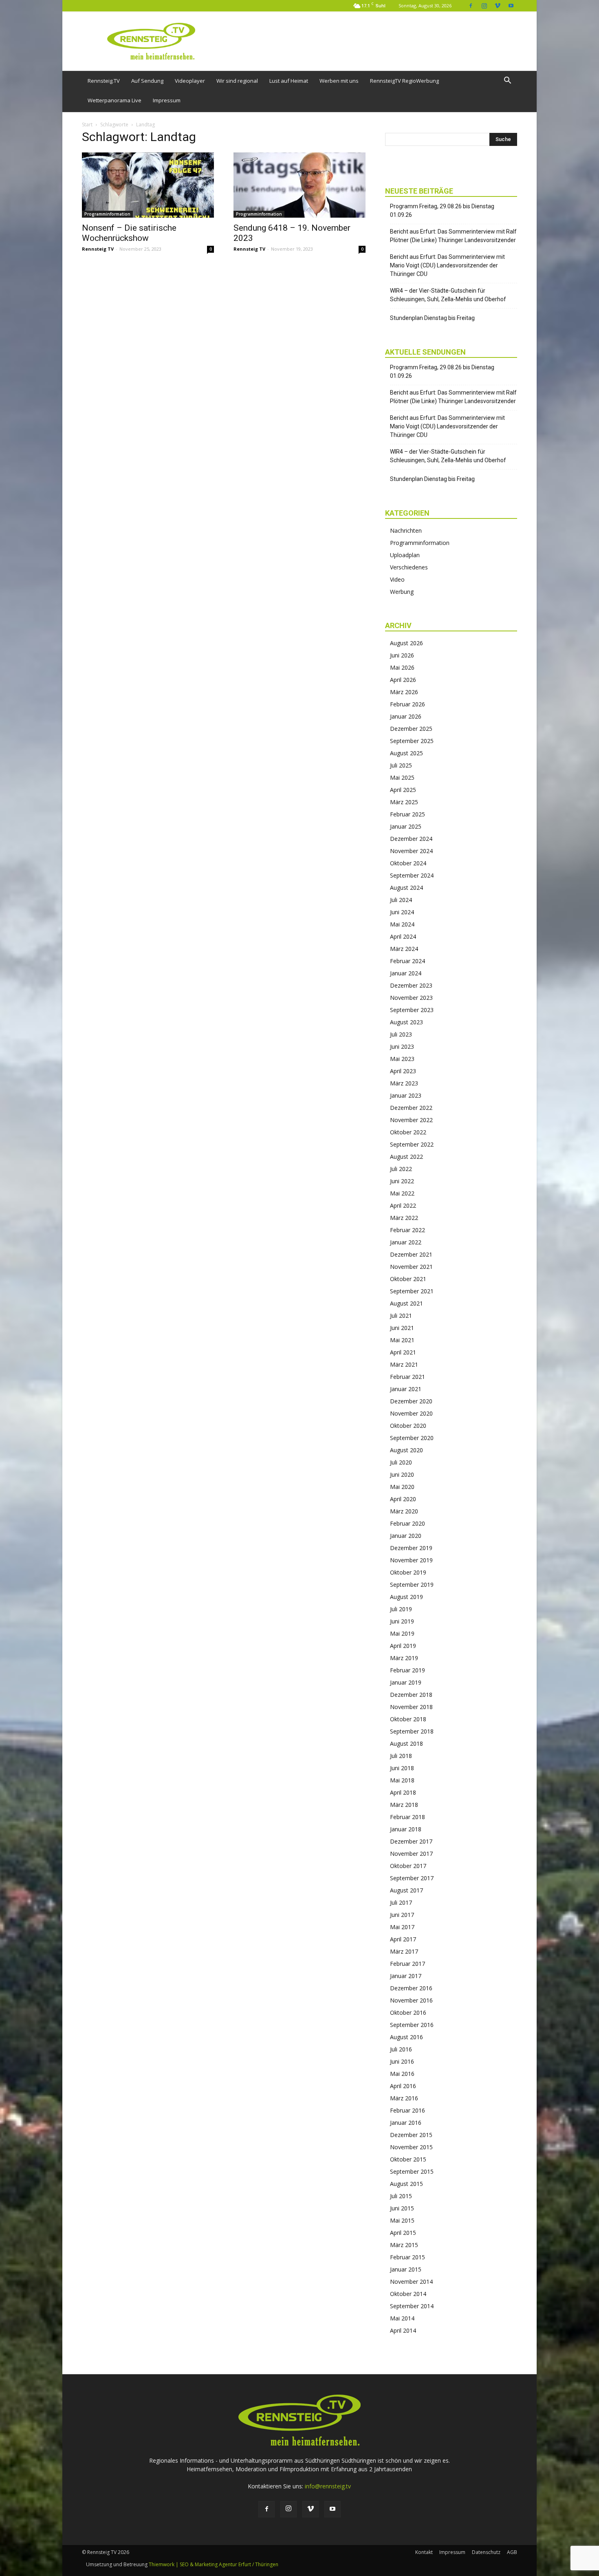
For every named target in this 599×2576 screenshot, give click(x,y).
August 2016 (406, 2037)
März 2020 (404, 1511)
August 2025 (406, 753)
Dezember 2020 (411, 1401)
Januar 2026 (406, 716)
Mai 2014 (402, 2318)
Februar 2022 (407, 1230)
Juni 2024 (402, 912)
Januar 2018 (406, 1829)
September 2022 (412, 1144)
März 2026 (404, 692)
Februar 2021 (407, 1377)
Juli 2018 (401, 1756)
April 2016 (403, 2086)
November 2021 (411, 1267)
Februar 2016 (407, 2110)
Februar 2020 (407, 1523)
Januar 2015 (406, 2269)
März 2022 (404, 1218)
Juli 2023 (401, 1034)
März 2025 (404, 802)
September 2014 (412, 2306)
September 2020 (412, 1438)
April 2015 (403, 2233)
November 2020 (411, 1413)
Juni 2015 (402, 2208)
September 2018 (412, 1731)
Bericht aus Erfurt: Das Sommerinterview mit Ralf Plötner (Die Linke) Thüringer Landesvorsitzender (453, 236)
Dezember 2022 (411, 1108)
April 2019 (403, 1646)
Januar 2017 (406, 1976)
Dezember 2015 (411, 2135)
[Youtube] (511, 6)
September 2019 (412, 1585)
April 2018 (403, 1792)
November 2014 (411, 2282)
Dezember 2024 (411, 839)
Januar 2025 (406, 826)
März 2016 (404, 2098)
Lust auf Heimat (289, 81)
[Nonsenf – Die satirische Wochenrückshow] (148, 185)
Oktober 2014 (408, 2294)
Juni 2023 (402, 1046)
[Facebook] (471, 6)
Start (87, 125)
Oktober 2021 (408, 1279)
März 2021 (404, 1364)
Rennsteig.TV (104, 81)
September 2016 (412, 2025)
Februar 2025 (407, 814)
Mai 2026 (402, 667)
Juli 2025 (401, 765)
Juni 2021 (402, 1328)
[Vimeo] (498, 6)
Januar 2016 (406, 2123)
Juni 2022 (402, 1181)
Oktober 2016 (408, 2012)
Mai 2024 (402, 924)
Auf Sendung (147, 81)
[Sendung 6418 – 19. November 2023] (299, 185)
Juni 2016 (402, 2061)
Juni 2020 (402, 1474)
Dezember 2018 (411, 1695)
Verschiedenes (409, 567)
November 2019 (411, 1560)
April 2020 (403, 1499)
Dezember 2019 (411, 1548)
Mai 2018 (402, 1780)
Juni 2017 (402, 1915)
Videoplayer (190, 81)
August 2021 (406, 1303)
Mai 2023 (402, 1059)
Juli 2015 (401, 2196)
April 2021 (403, 1352)
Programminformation (107, 214)
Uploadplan (405, 555)
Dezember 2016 (411, 1988)
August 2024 (406, 888)
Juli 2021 (401, 1316)
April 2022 (403, 1205)
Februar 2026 (407, 704)
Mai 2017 (402, 1927)
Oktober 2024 (408, 863)
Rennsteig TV (98, 249)
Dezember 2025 (411, 729)
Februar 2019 (407, 1670)
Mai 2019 (402, 1633)
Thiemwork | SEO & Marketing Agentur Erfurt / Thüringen (214, 2564)
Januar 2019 (406, 1682)
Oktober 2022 (408, 1132)
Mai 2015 (402, 2220)
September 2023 (412, 1010)
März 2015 (404, 2245)
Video (397, 579)
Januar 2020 (406, 1536)
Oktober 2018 (408, 1719)
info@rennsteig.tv (328, 2486)
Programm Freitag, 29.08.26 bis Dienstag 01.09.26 (442, 211)
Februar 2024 (407, 961)
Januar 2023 (406, 1095)
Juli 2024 (401, 900)
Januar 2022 (406, 1242)
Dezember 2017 (411, 1841)
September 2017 (412, 1878)
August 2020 (406, 1450)
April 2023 (403, 1071)
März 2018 (404, 1805)
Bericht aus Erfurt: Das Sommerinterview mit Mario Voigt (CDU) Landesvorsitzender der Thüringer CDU (447, 265)
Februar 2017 (407, 1964)
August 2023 (406, 1022)
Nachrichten (406, 530)
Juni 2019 (402, 1621)
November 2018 (411, 1707)
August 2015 (406, 2184)
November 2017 (411, 1854)
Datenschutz (486, 2552)
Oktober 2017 (408, 1866)
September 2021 (412, 1291)
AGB (512, 2552)
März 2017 (404, 1951)
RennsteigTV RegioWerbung (404, 81)
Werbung (402, 592)
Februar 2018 (407, 1817)
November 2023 (411, 998)
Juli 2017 (401, 1902)
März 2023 (404, 1083)
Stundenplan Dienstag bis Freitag (432, 318)
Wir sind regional (237, 81)
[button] (507, 81)
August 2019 (406, 1597)
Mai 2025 (402, 777)
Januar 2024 (406, 973)
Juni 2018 (402, 1768)
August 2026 (406, 643)
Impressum (167, 100)
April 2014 (403, 2330)
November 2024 (411, 851)
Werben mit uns (339, 81)
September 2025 (412, 741)
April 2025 (403, 790)
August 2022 (406, 1157)
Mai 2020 (402, 1487)
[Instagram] (484, 6)
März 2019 (404, 1658)
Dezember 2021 (411, 1254)
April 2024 (403, 936)
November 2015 (411, 2147)
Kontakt (424, 2552)
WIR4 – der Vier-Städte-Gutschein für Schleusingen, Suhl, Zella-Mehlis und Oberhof (448, 295)
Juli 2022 (401, 1169)
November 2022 (411, 1120)
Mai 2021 (402, 1340)
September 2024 (412, 875)
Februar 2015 (407, 2257)
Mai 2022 (402, 1193)
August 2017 (406, 1890)
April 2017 (403, 1939)
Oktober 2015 (408, 2159)
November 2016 (411, 2000)
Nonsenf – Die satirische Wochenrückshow (129, 233)
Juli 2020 (401, 1462)
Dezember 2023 (411, 985)
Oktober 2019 (408, 1572)
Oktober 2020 (408, 1426)
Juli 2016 (401, 2049)
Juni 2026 (402, 655)
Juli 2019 (401, 1609)
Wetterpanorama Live (115, 100)
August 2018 (406, 1743)
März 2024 (404, 949)
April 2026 (403, 680)
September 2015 (412, 2171)
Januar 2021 (406, 1389)
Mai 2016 (402, 2074)
